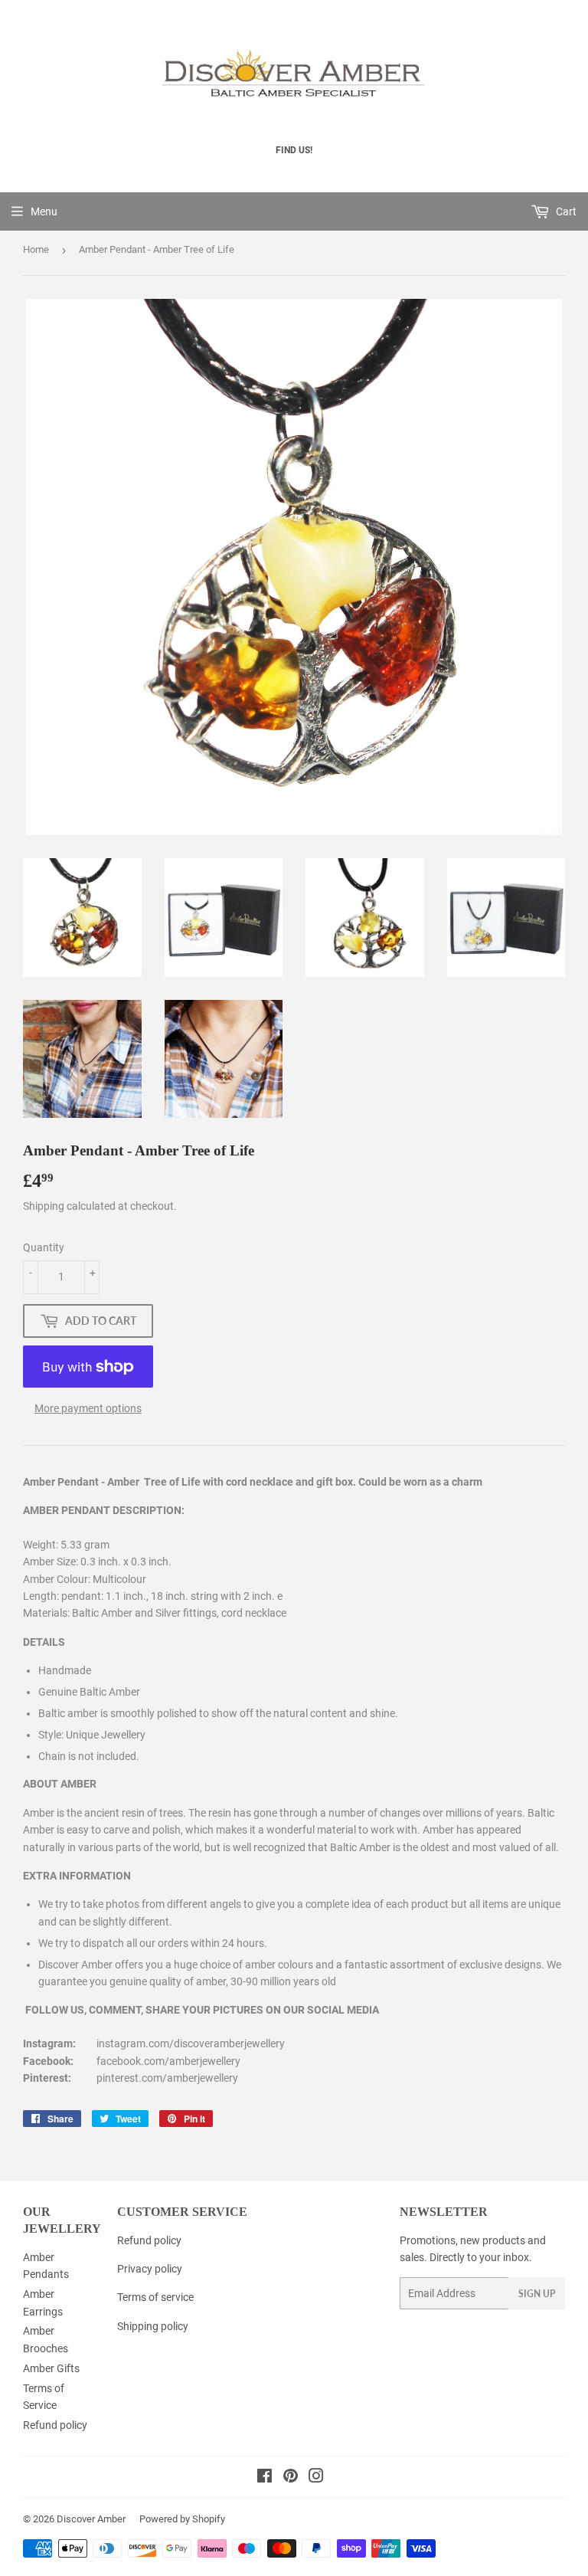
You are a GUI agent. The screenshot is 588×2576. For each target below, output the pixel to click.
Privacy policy (150, 2269)
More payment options (88, 1408)
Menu (44, 211)
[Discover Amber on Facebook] (265, 2478)
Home (36, 249)
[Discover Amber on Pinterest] (291, 2478)
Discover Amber (91, 2519)
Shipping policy (153, 2326)
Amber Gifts (51, 2368)
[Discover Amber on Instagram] (316, 2478)
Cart (565, 211)
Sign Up (537, 2294)
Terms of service (155, 2297)
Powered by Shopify (182, 2519)
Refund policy (55, 2425)
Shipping (44, 1206)
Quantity (44, 1247)
